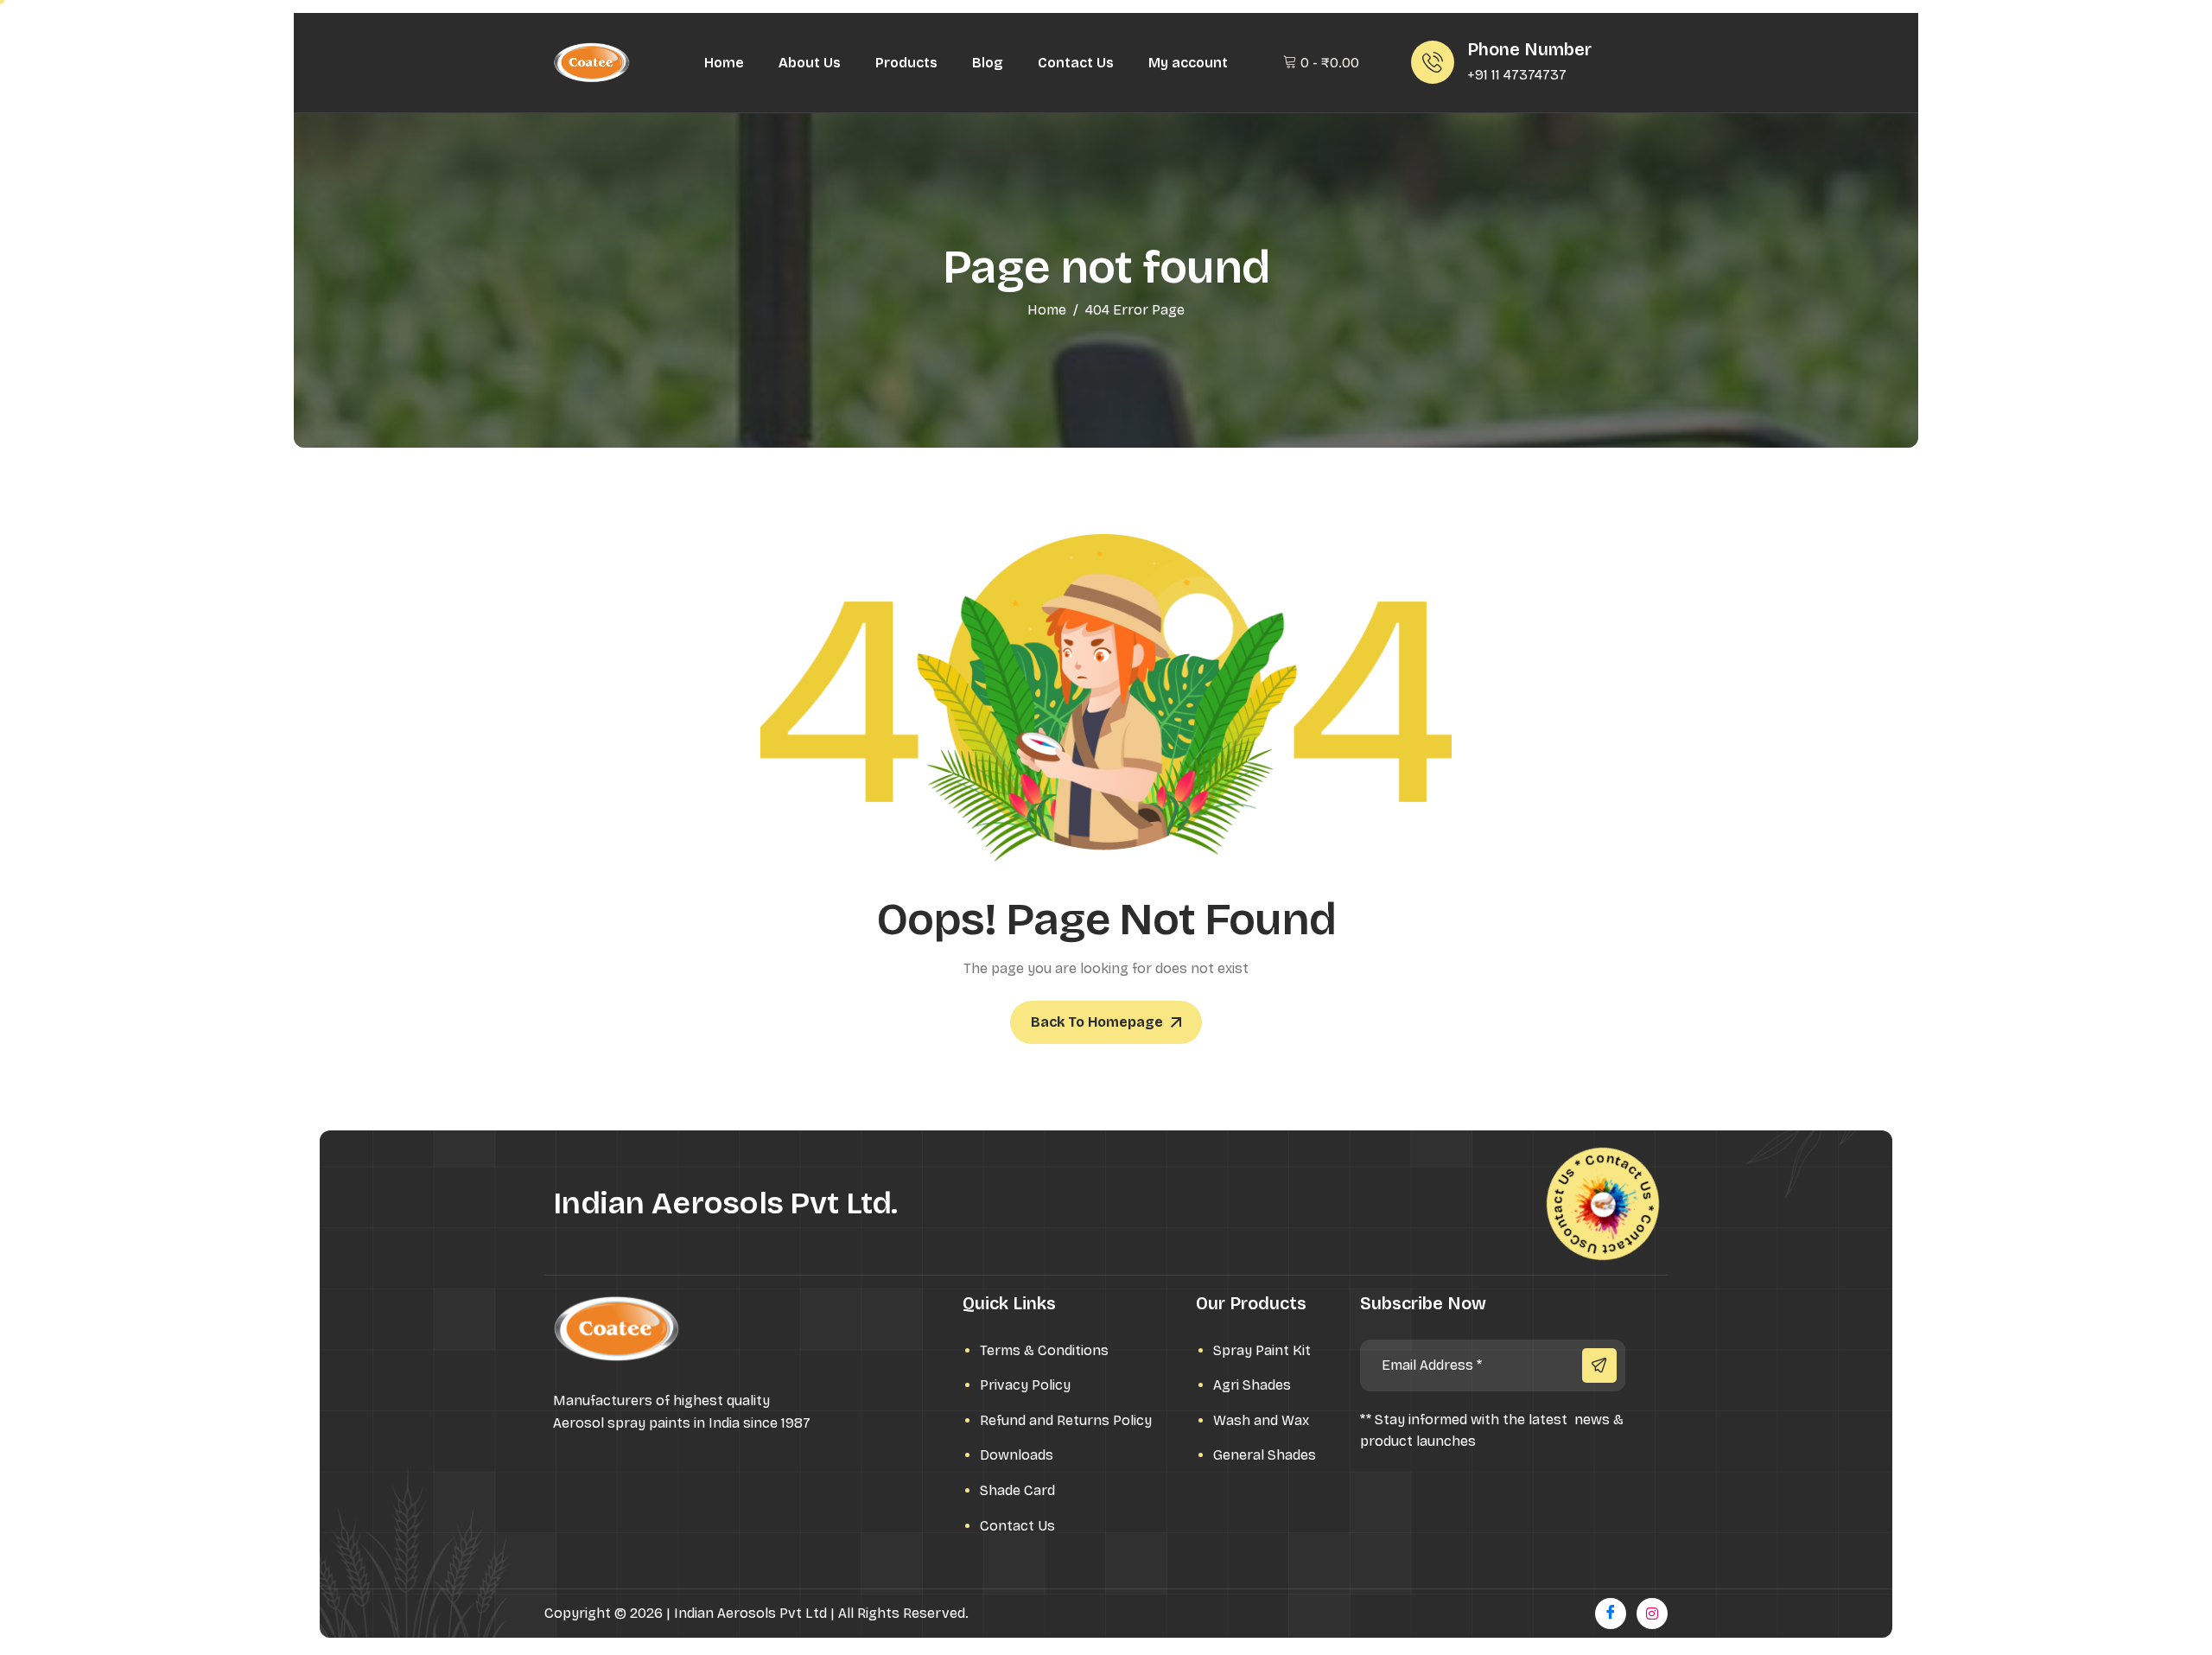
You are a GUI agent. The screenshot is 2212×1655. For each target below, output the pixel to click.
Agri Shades (1252, 1385)
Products (906, 63)
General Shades (1265, 1455)
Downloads (1017, 1455)
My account (1188, 63)
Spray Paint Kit (1262, 1350)
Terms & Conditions (1044, 1350)
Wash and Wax (1261, 1420)
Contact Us (1076, 63)
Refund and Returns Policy (1066, 1420)
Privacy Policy (1025, 1385)
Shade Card (1017, 1490)
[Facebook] (1611, 1614)
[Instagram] (1652, 1614)
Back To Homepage (1097, 1022)
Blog (988, 63)
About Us (810, 63)
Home (724, 63)
